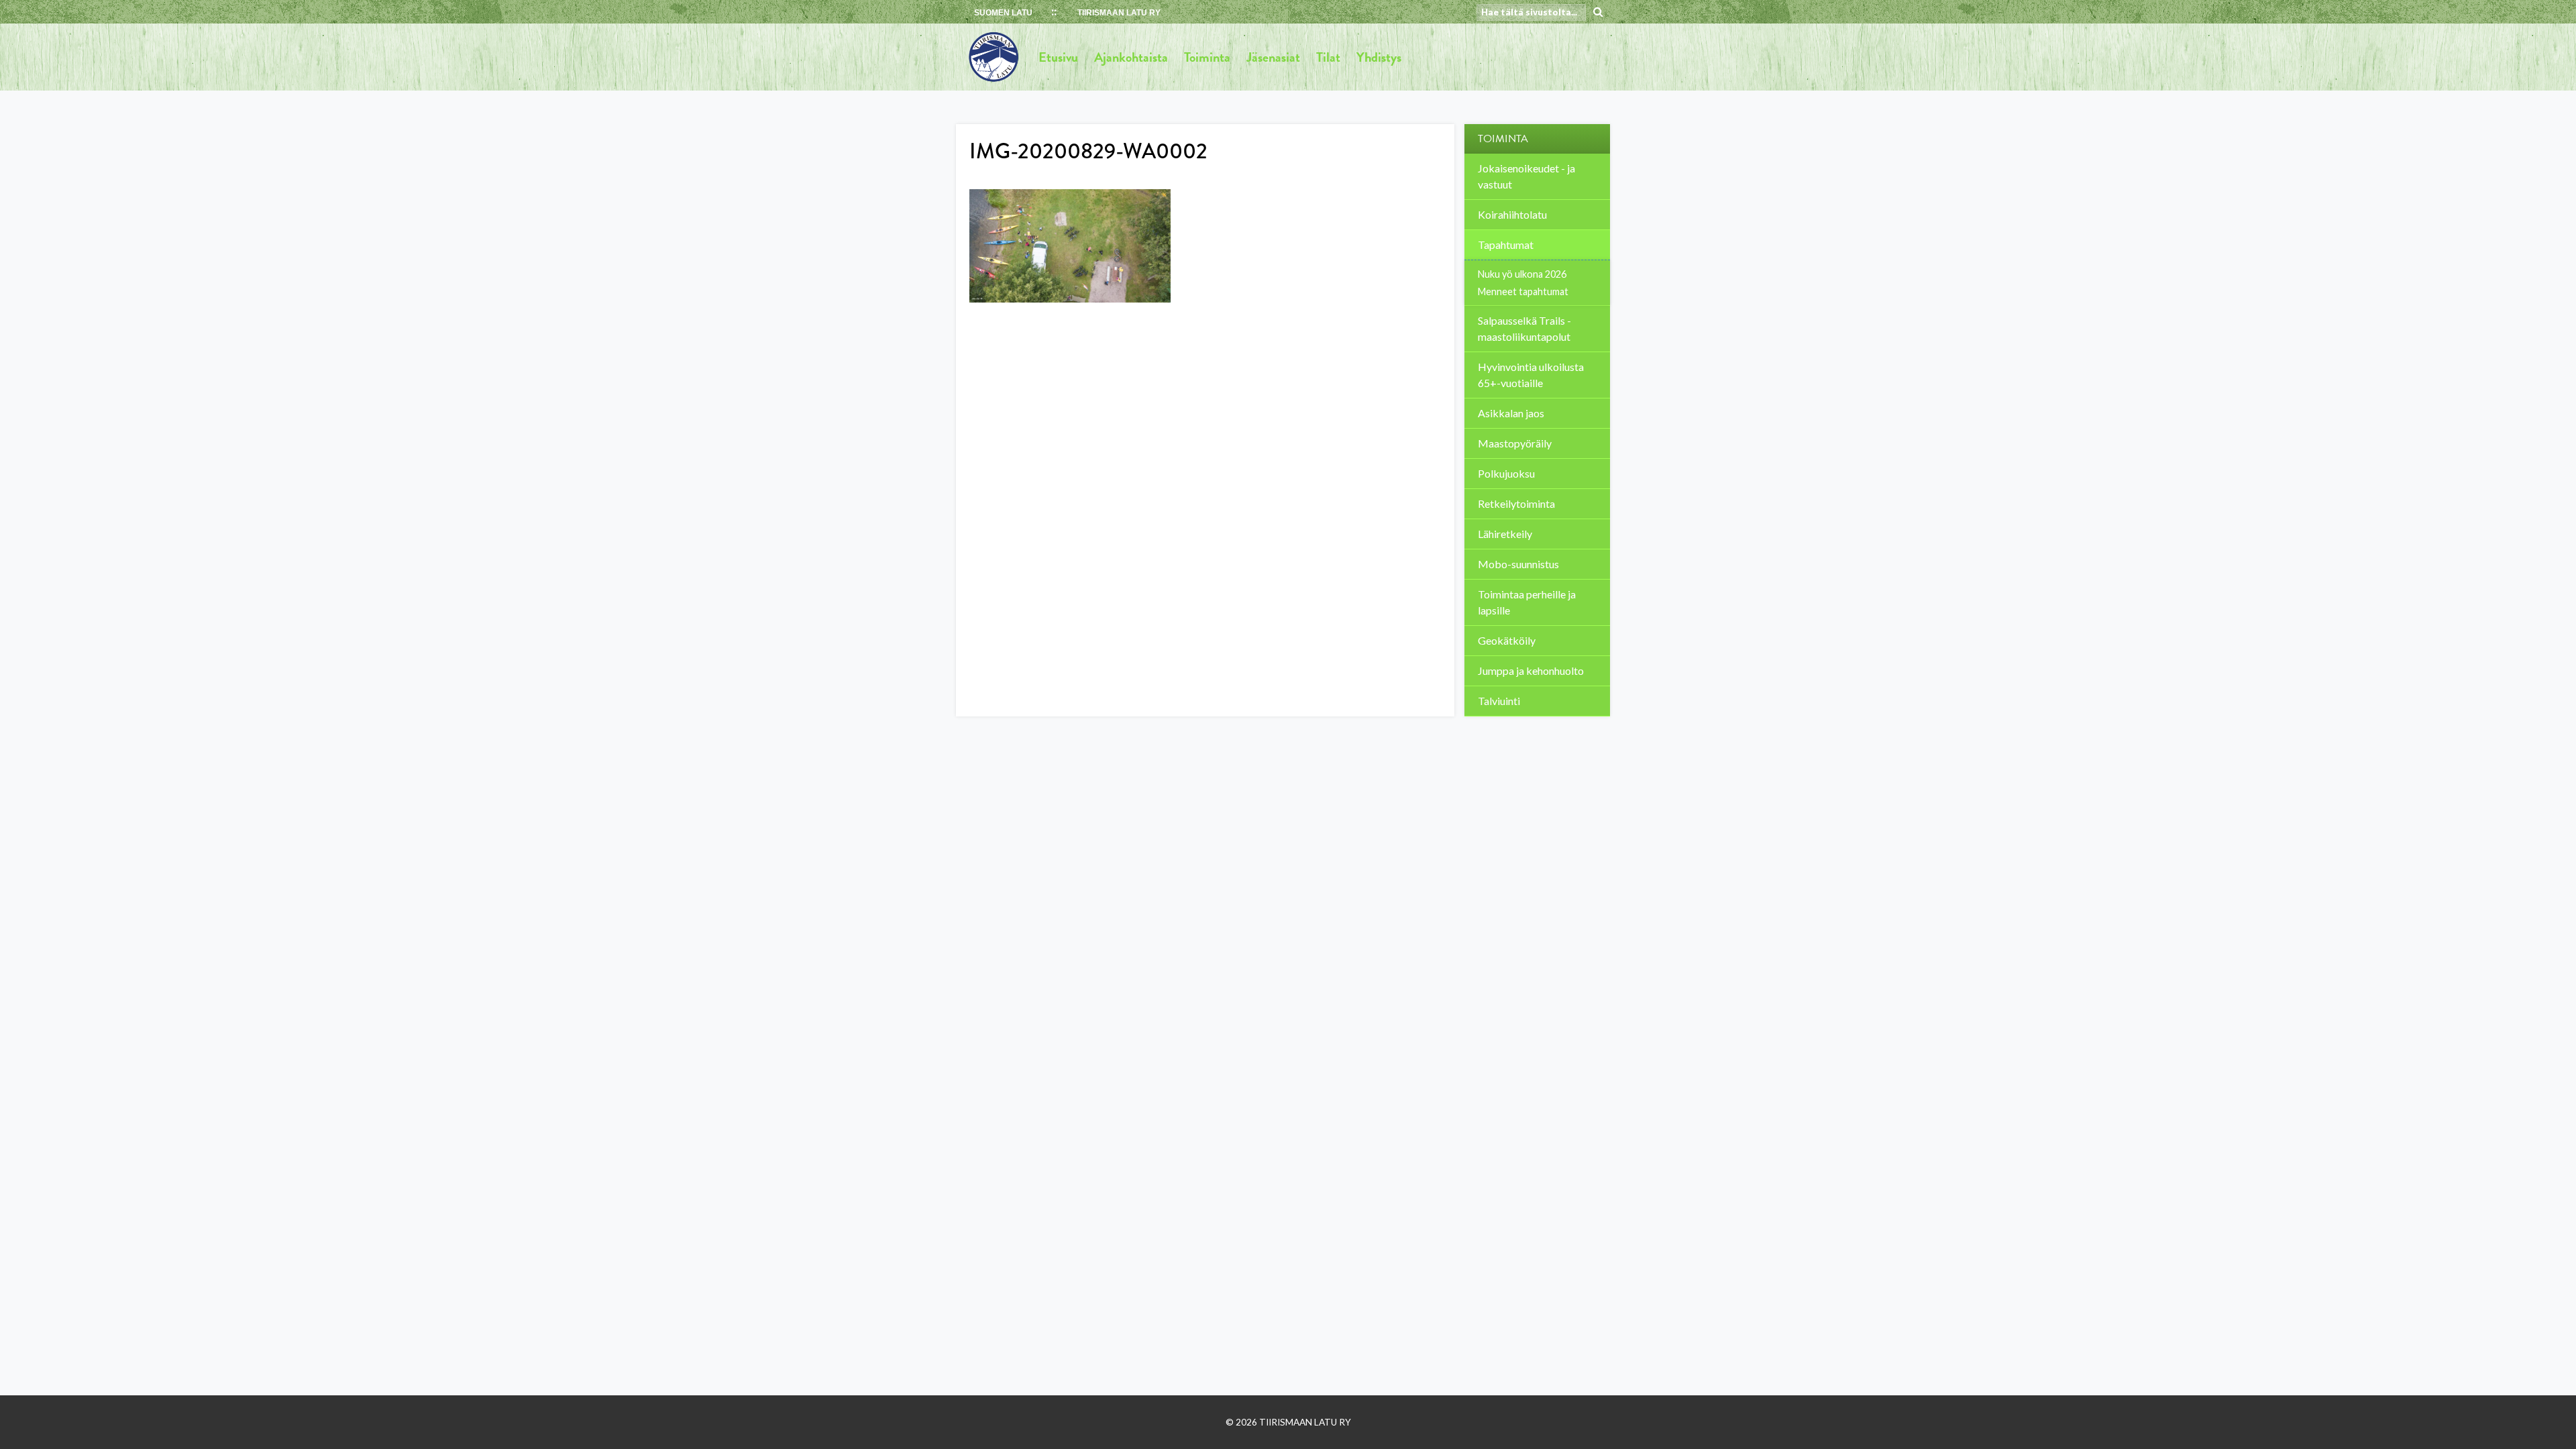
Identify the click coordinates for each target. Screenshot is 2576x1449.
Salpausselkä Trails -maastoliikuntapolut (1524, 328)
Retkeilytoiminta (1516, 503)
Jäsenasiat (1273, 57)
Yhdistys (1379, 57)
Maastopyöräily (1515, 443)
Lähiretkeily (1505, 534)
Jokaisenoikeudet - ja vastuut (1526, 176)
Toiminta (1207, 57)
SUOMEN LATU (1003, 13)
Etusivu (1058, 57)
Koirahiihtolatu (1512, 214)
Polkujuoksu (1506, 473)
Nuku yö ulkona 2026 (1522, 274)
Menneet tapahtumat (1523, 291)
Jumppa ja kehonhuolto (1531, 670)
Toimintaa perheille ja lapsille (1527, 602)
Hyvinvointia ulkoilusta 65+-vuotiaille (1531, 375)
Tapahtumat (1506, 245)
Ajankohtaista (1131, 57)
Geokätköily (1507, 640)
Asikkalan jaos (1511, 413)
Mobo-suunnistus (1518, 564)
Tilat (1328, 57)
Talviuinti (1499, 701)
